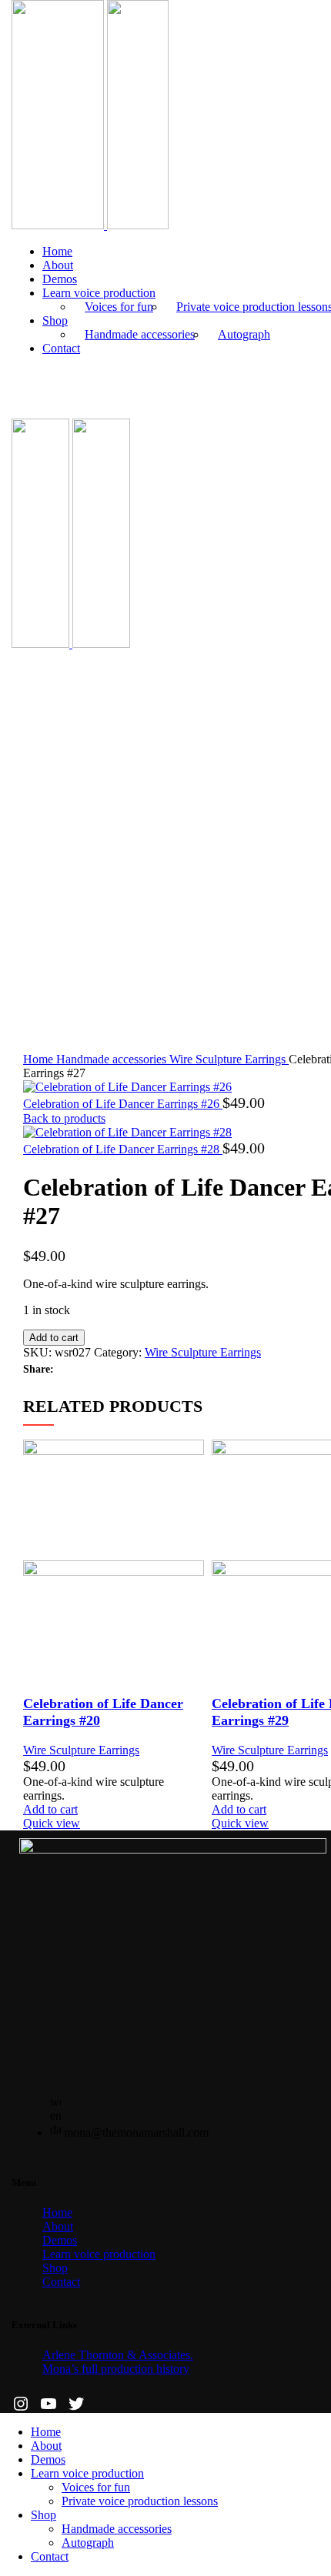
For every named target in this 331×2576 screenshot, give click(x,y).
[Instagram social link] (20, 378)
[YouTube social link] (38, 378)
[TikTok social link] (56, 378)
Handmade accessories (140, 334)
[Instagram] (21, 2404)
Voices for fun (119, 307)
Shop (55, 2268)
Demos (60, 2240)
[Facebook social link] (67, 1370)
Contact (61, 2282)
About (58, 2226)
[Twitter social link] (84, 1370)
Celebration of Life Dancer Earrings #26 (123, 1104)
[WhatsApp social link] (137, 1370)
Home (40, 1059)
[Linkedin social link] (120, 1370)
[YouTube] (48, 2404)
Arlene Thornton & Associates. (118, 2355)
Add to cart (54, 1338)
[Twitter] (76, 2404)
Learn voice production (99, 2254)
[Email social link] (102, 1370)
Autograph (244, 334)
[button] (50, 1809)
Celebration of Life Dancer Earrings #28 (123, 1149)
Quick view (52, 1823)
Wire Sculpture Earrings (229, 1059)
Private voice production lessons (140, 2501)
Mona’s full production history (116, 2369)
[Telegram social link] (155, 1370)
